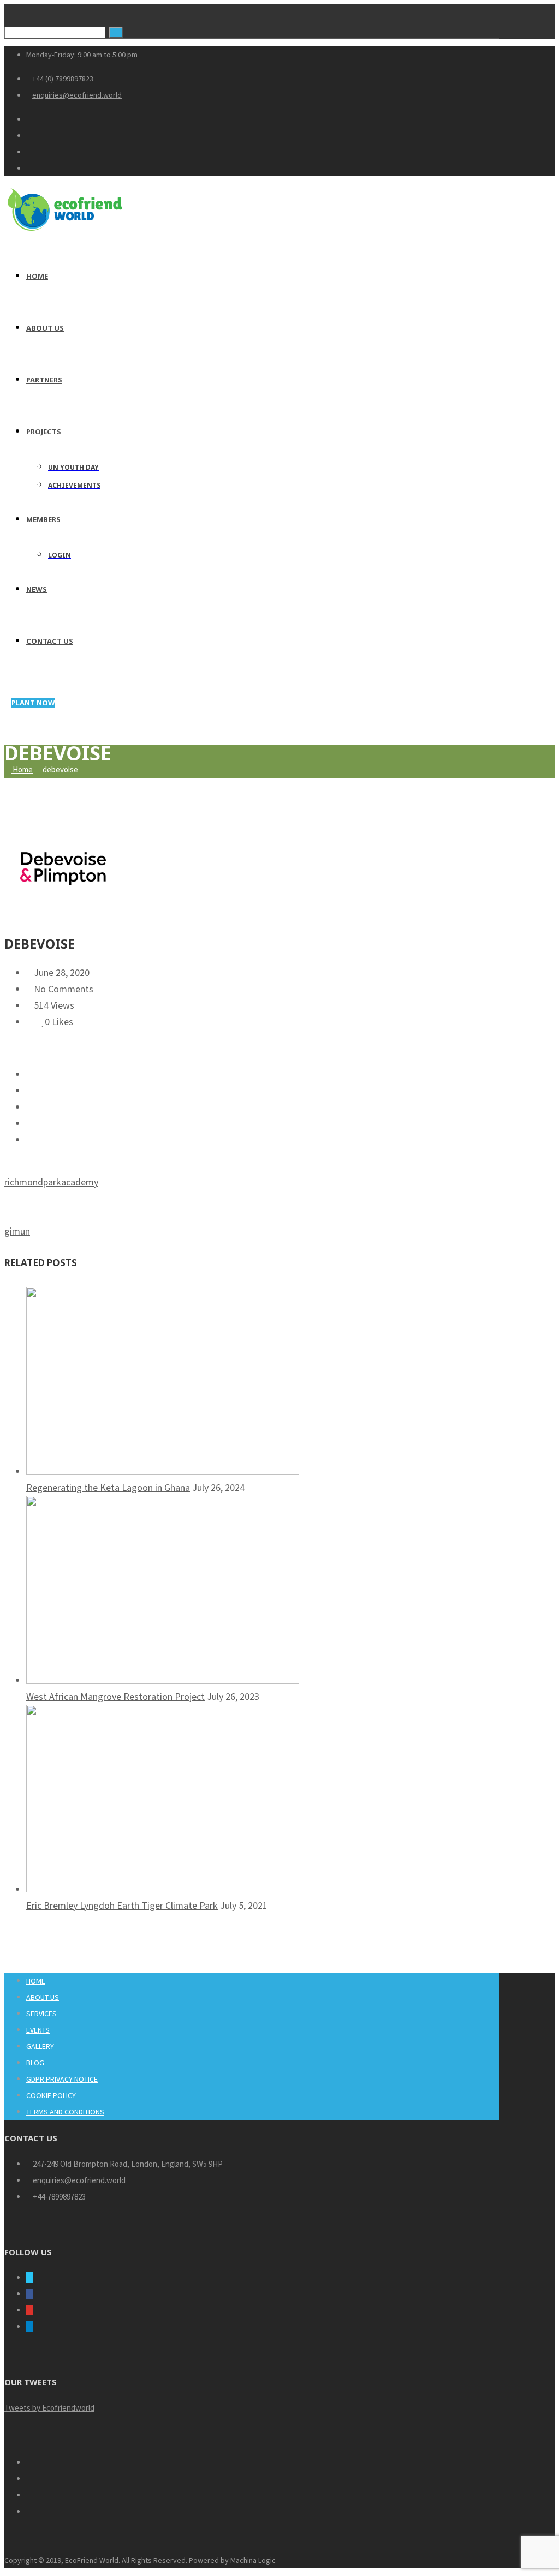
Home (22, 769)
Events (38, 2030)
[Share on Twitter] (30, 1074)
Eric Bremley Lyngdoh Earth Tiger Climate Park (122, 1905)
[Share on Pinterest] (30, 1107)
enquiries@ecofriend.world (79, 2180)
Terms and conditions (65, 2112)
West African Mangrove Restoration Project (115, 1696)
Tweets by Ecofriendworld (49, 2408)
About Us (43, 1997)
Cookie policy (51, 2095)
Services (41, 2014)
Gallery (40, 2046)
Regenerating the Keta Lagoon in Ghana (108, 1487)
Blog (35, 2063)
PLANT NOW (33, 703)
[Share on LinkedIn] (30, 1123)
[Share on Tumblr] (30, 1139)
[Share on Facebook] (30, 1090)
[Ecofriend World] (65, 232)
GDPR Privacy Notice (62, 2079)
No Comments (64, 989)
